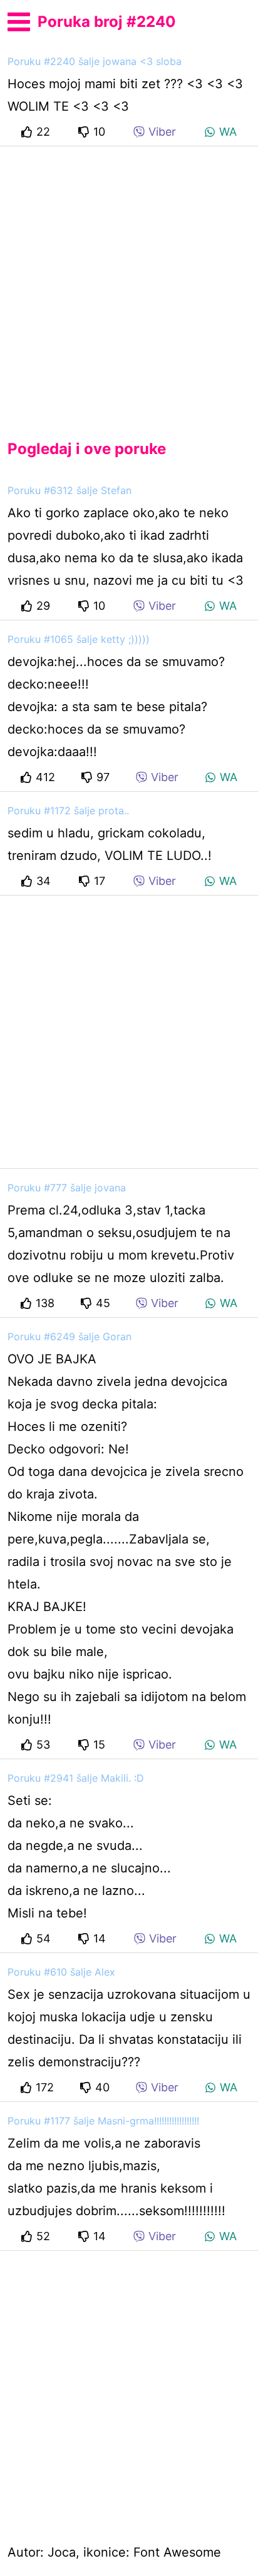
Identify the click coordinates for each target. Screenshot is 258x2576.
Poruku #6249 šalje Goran (70, 1336)
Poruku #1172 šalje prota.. (68, 811)
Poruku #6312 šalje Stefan (70, 490)
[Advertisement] (129, 283)
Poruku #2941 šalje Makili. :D (76, 1778)
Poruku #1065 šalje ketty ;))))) (79, 639)
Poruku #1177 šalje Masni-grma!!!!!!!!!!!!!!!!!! (103, 2121)
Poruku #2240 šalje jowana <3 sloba (95, 61)
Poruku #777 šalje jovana (67, 1188)
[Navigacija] (19, 20)
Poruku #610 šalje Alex (61, 1972)
